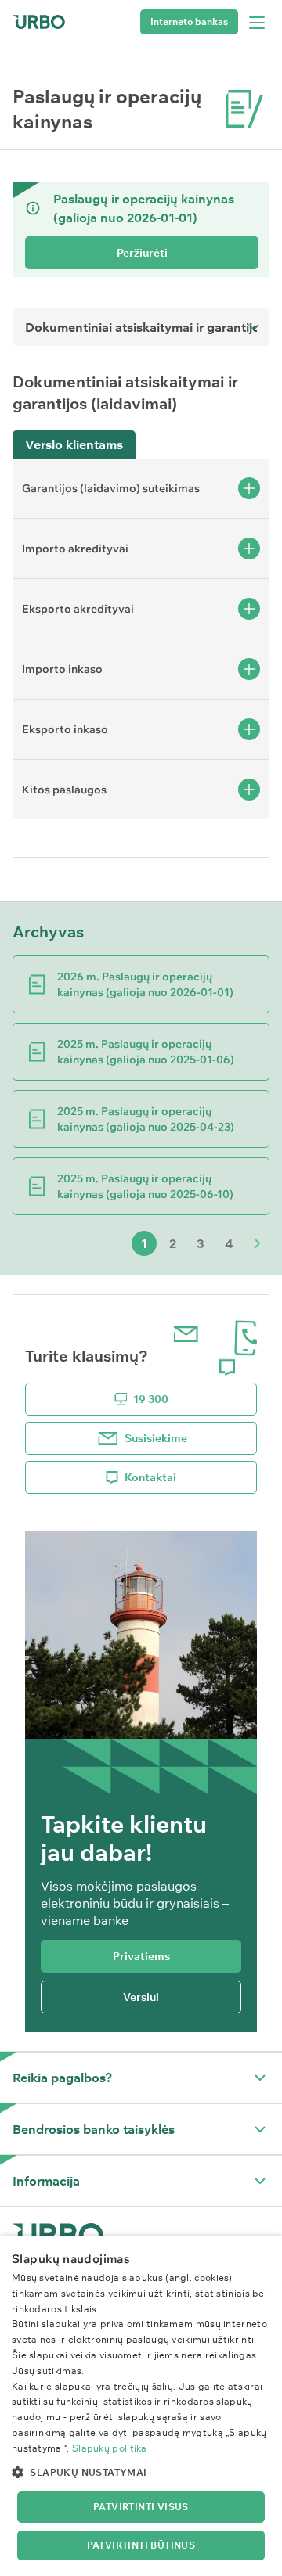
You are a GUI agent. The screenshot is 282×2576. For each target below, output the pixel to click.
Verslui (141, 1997)
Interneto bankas (189, 22)
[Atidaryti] (260, 2078)
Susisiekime (156, 1438)
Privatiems (141, 1956)
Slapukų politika (110, 2448)
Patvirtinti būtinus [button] (141, 2545)
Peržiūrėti (142, 253)
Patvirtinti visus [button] (141, 2507)
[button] (141, 2472)
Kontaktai (150, 1477)
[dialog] (141, 2406)
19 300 (151, 1399)
